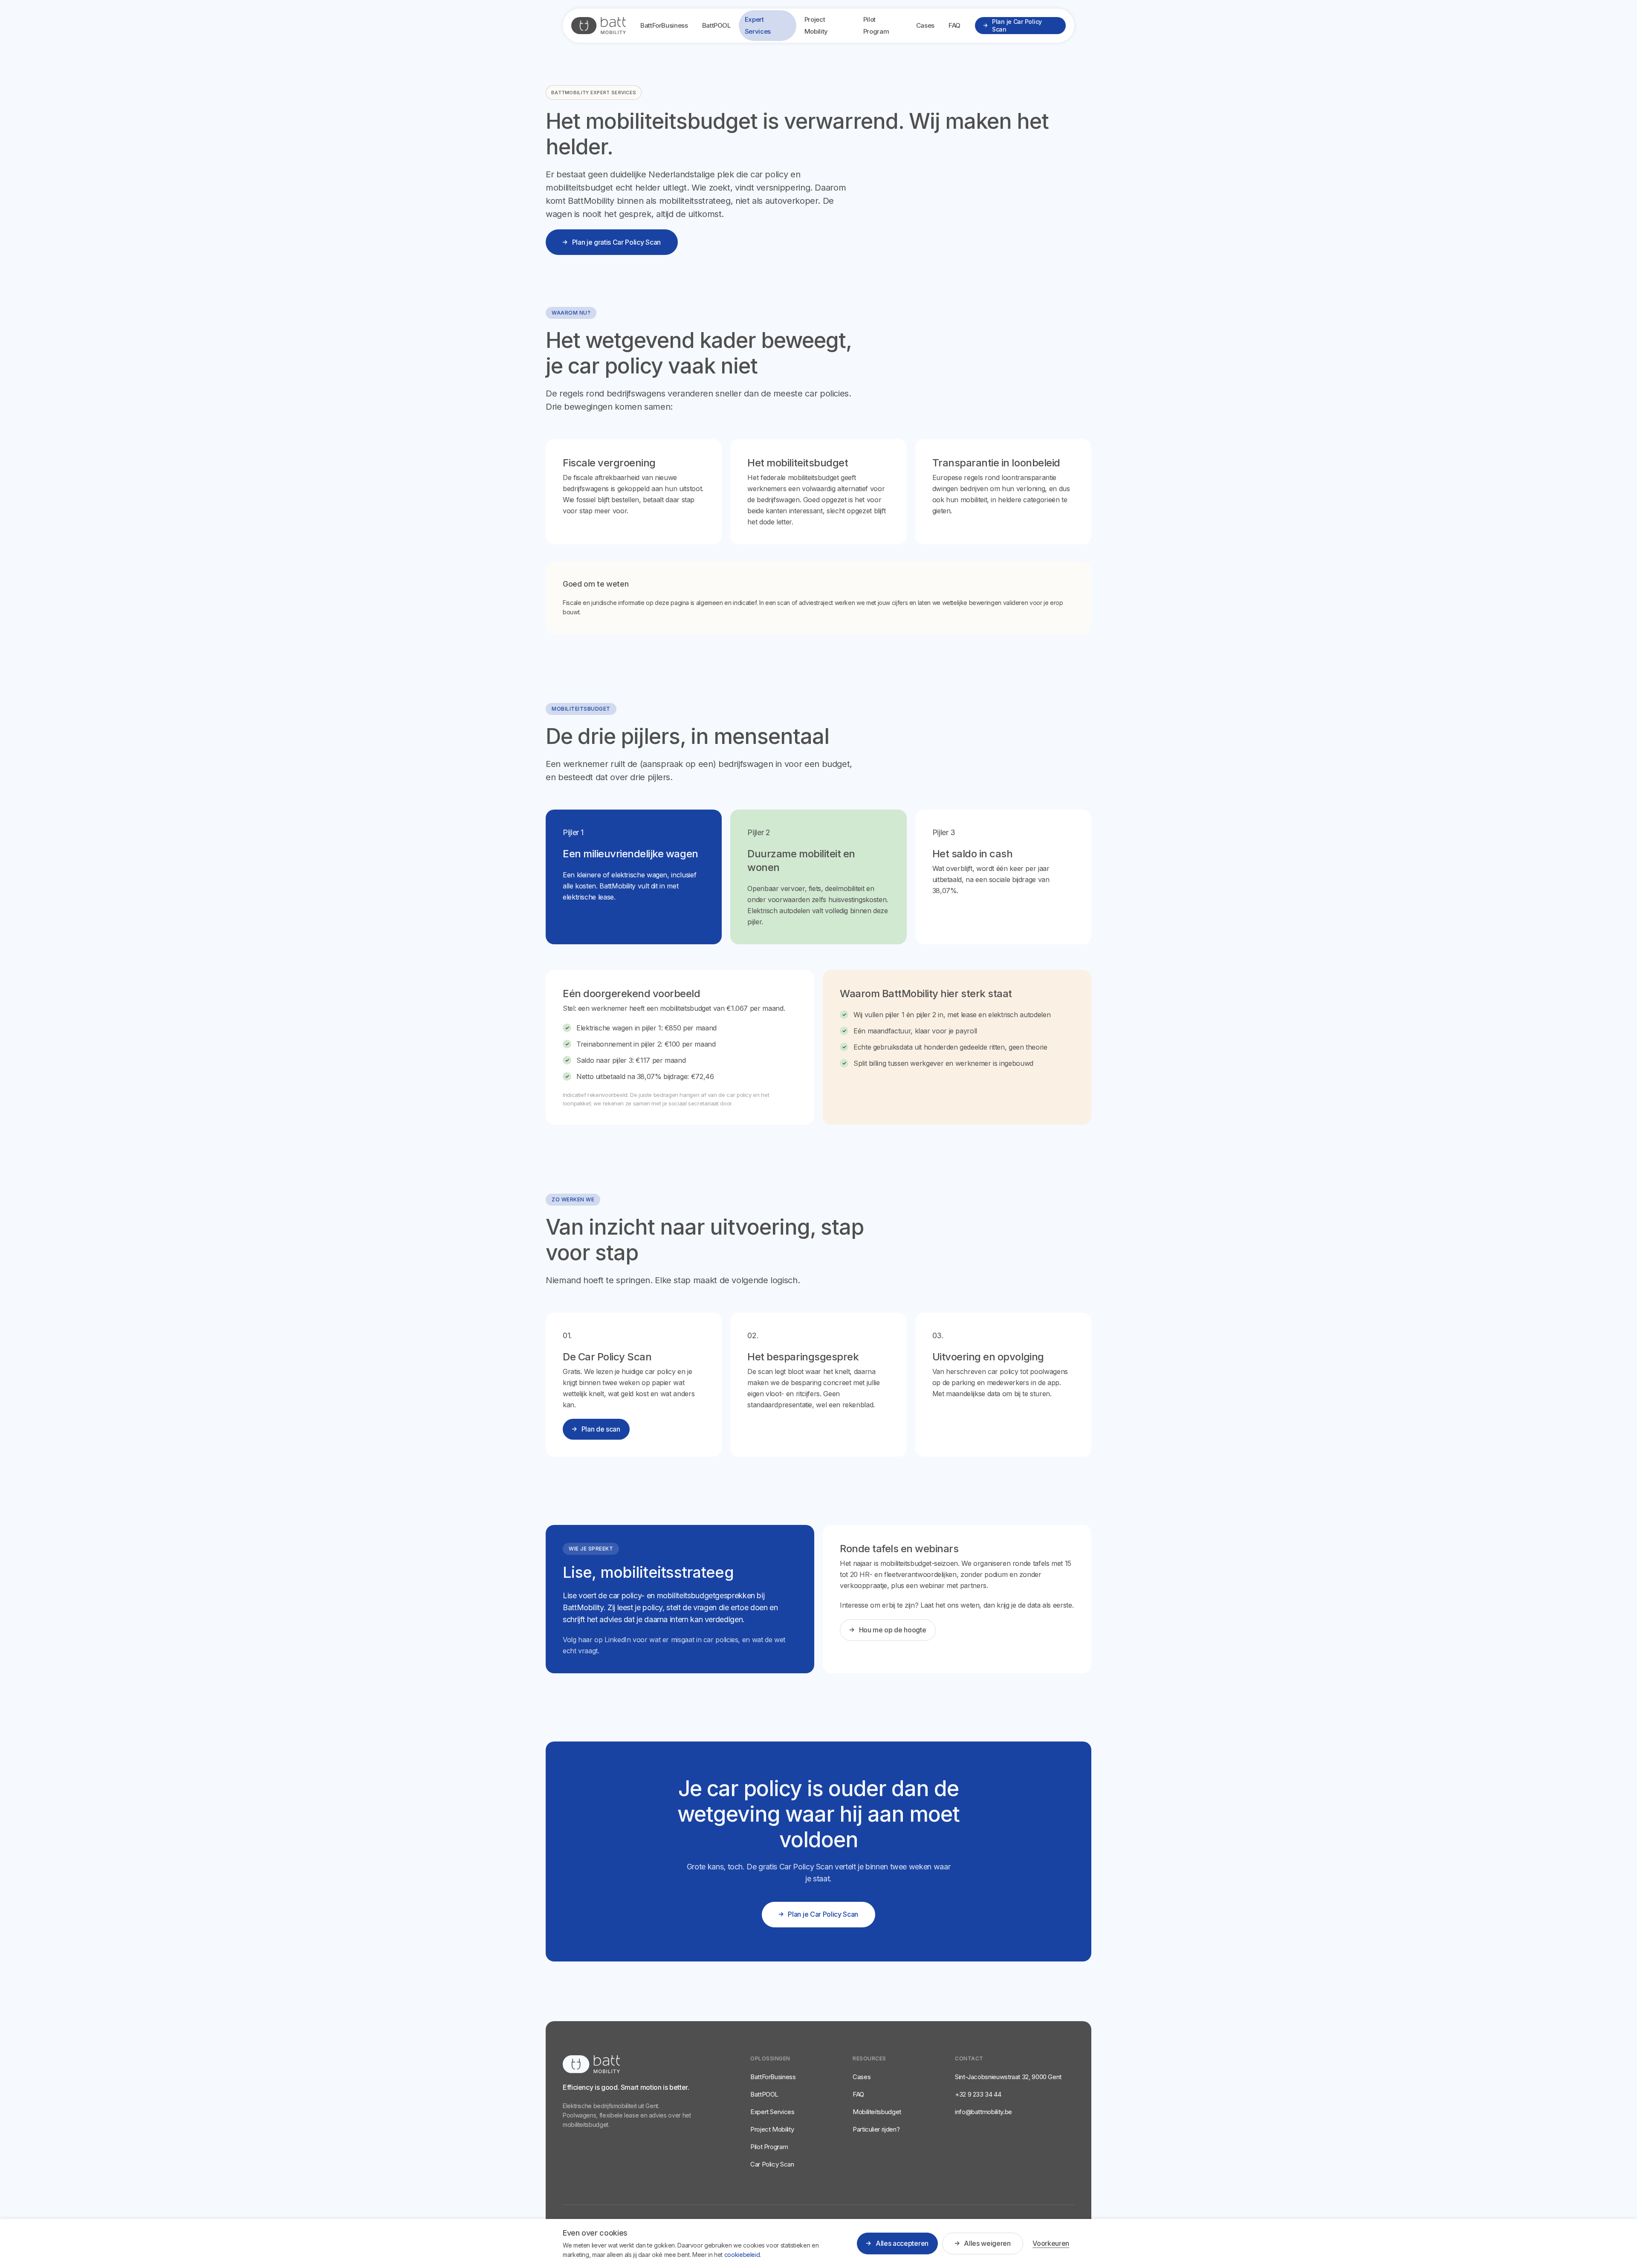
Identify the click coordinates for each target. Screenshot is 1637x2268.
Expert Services (758, 25)
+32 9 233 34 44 (978, 2094)
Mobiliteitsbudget (877, 2112)
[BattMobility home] (599, 26)
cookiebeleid (742, 2255)
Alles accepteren (902, 2243)
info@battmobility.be (983, 2112)
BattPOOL (716, 25)
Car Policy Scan (772, 2164)
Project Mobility (816, 25)
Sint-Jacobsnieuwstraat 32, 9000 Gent (1008, 2077)
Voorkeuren (1051, 2243)
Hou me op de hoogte (893, 1630)
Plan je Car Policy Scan (1017, 25)
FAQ (954, 25)
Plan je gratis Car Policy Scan (616, 242)
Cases (925, 25)
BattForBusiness (664, 25)
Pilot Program (876, 25)
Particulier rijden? (876, 2129)
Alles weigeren (987, 2243)
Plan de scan (601, 1429)
